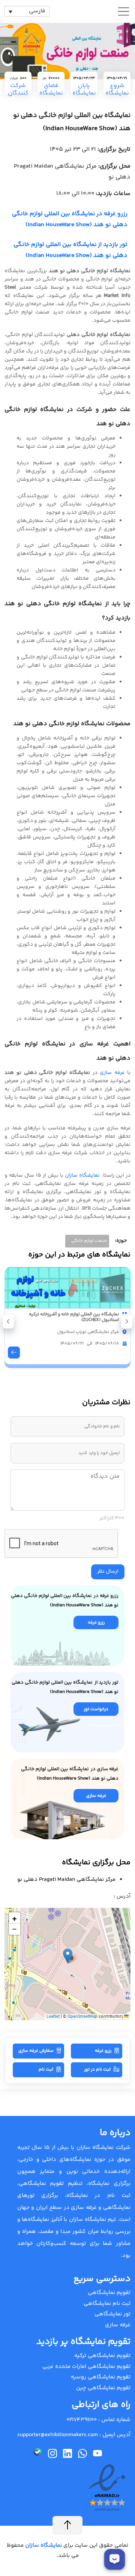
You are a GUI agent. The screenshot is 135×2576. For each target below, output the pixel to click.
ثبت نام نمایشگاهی (107, 2304)
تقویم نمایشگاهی (109, 2293)
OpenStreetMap (82, 2017)
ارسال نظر (108, 1571)
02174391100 (82, 2420)
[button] (8, 1322)
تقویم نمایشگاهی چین (103, 2388)
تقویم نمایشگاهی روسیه (101, 2377)
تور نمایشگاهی (112, 2314)
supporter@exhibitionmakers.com (58, 2435)
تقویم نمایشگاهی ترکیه (102, 2356)
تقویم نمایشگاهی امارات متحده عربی (86, 2367)
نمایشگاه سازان (82, 1176)
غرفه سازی (112, 1073)
